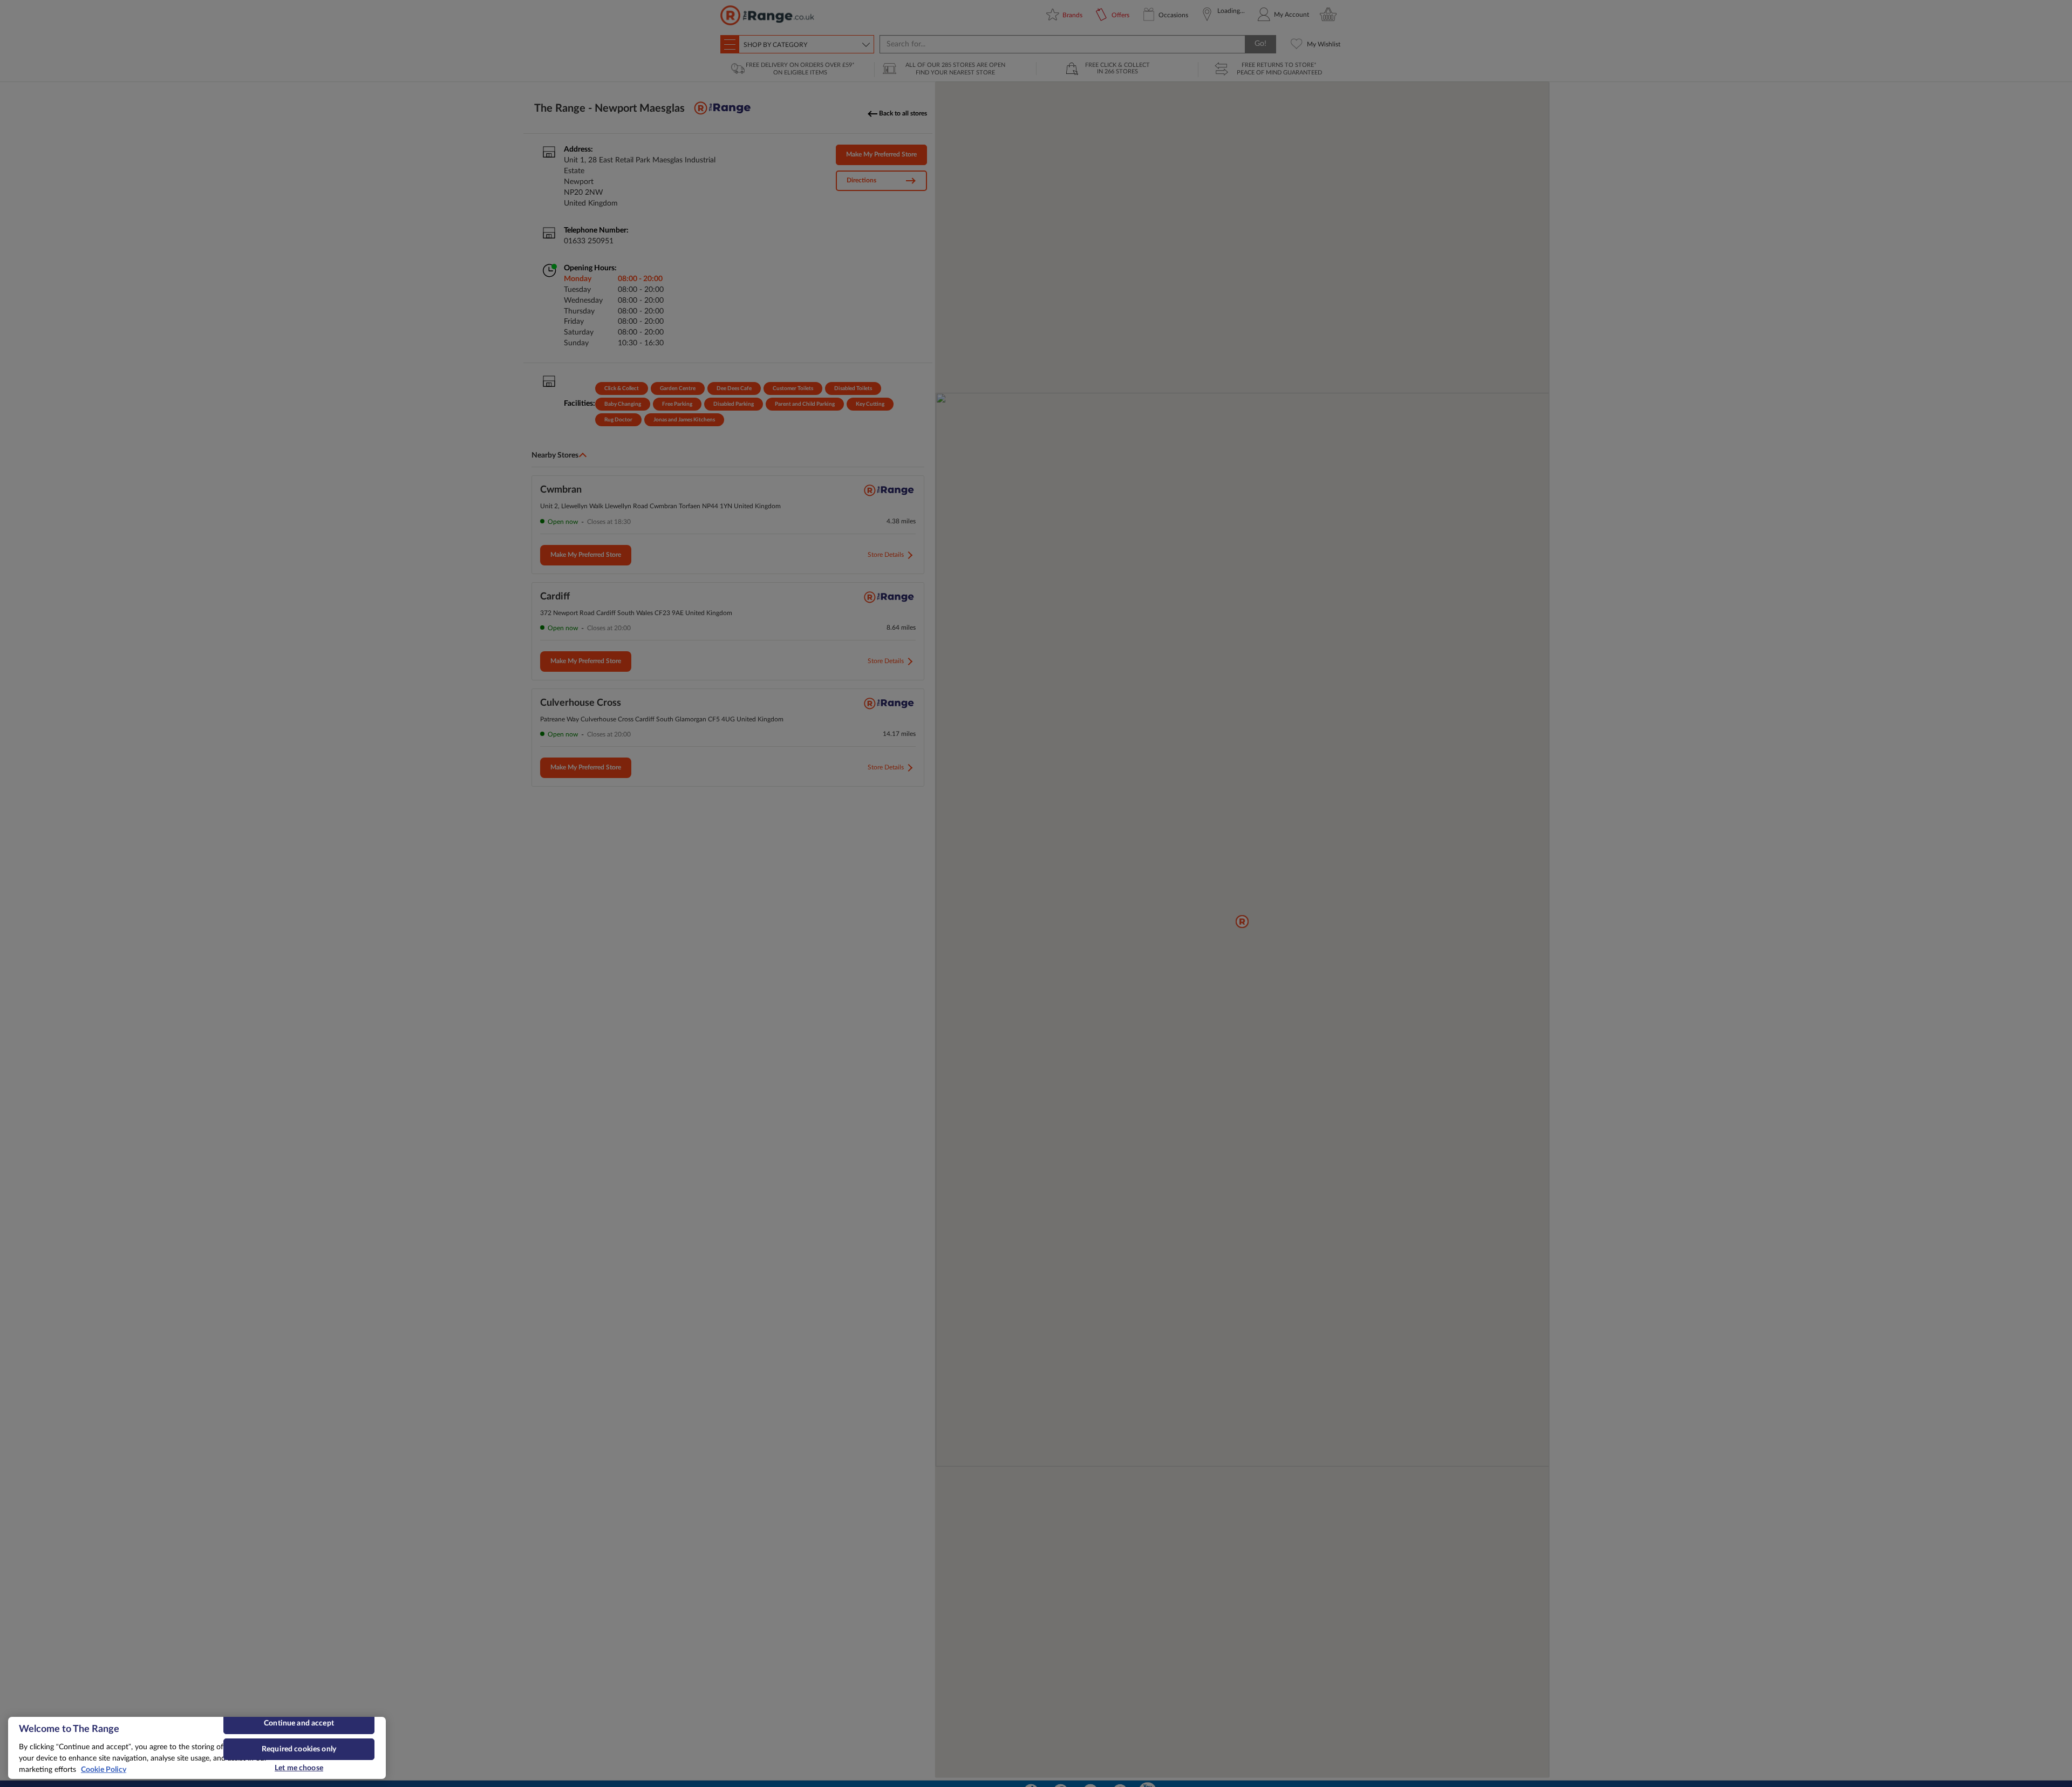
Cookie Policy (104, 1770)
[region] (197, 1748)
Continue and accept (299, 1723)
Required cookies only (299, 1749)
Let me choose (299, 1768)
